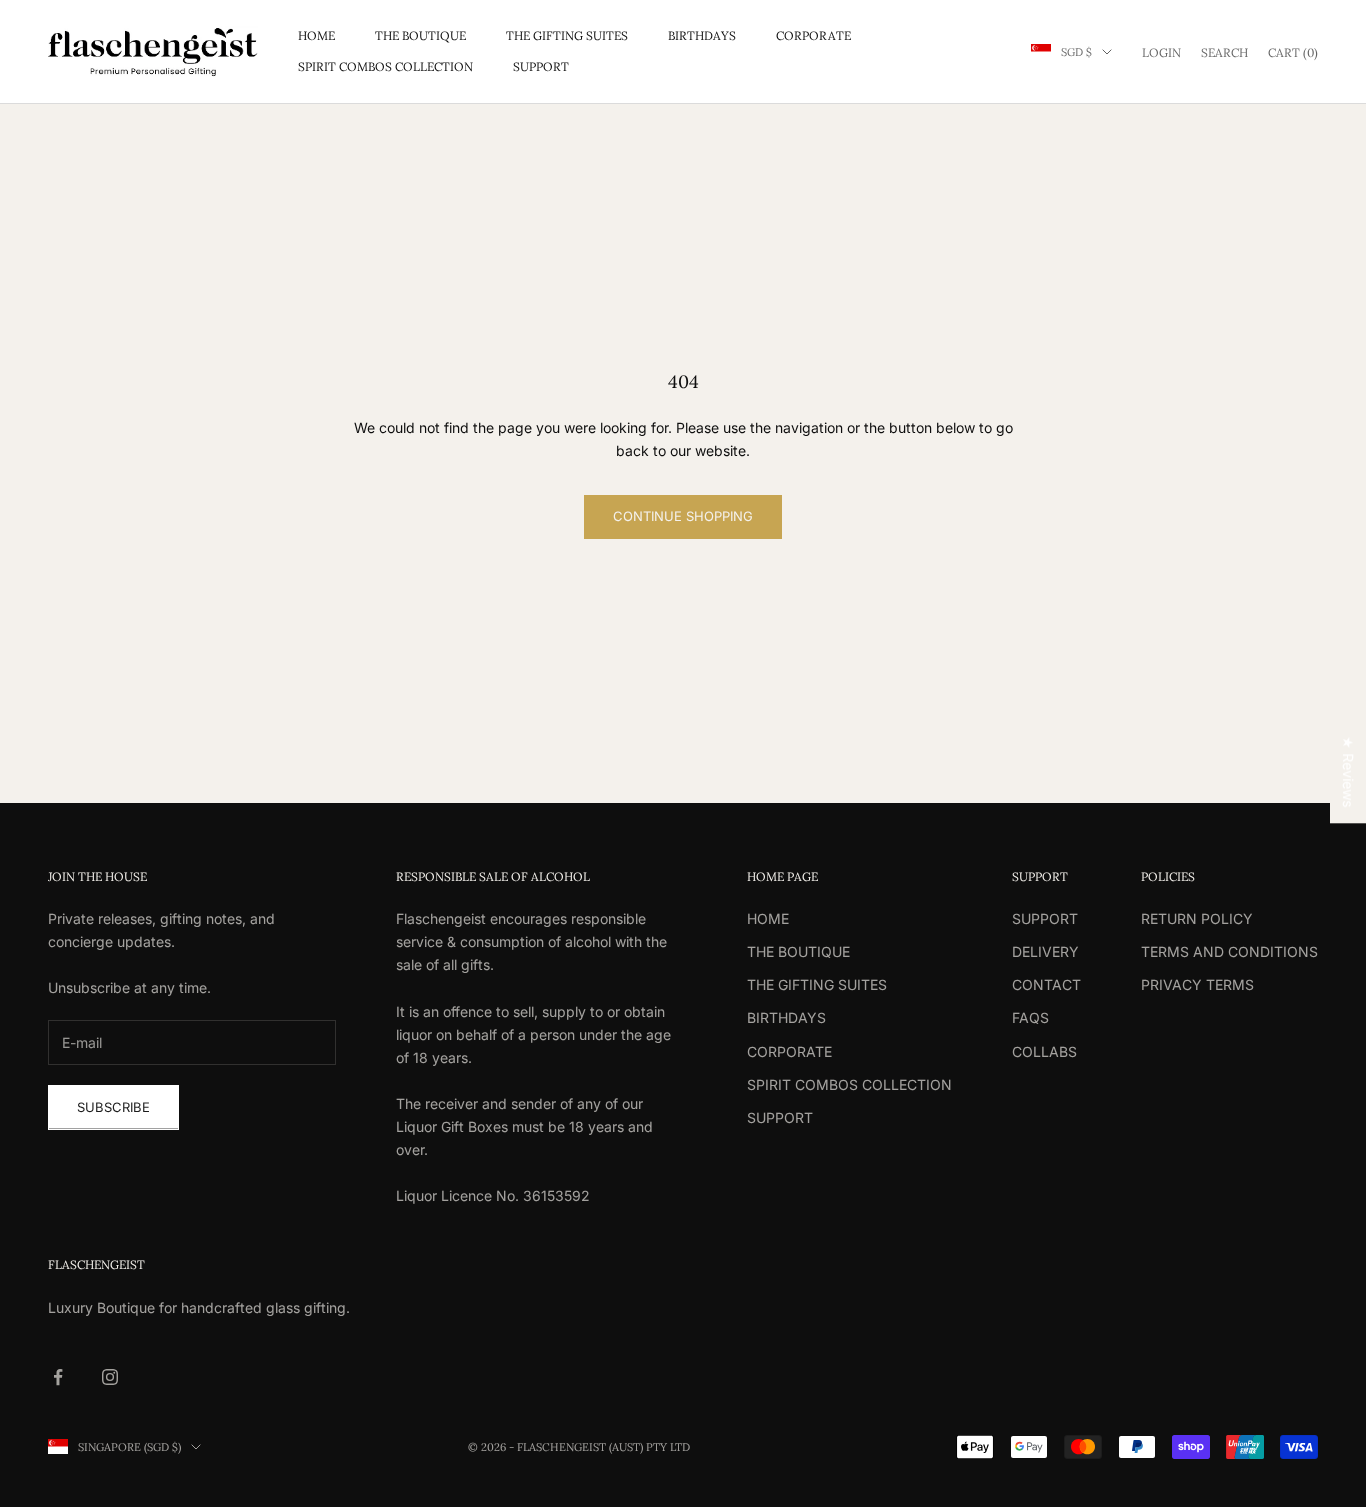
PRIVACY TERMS (1197, 984)
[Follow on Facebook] (58, 1377)
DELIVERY (1045, 951)
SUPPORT (541, 66)
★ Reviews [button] (1348, 771)
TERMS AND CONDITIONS (1229, 951)
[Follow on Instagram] (110, 1377)
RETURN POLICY (1197, 918)
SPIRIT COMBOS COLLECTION (385, 66)
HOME (316, 35)
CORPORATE (813, 35)
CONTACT (1046, 984)
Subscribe (113, 1107)
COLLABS (1044, 1051)
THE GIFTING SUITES (567, 35)
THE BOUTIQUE (420, 35)
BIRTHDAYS (702, 35)
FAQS (1030, 1017)
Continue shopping (683, 516)
